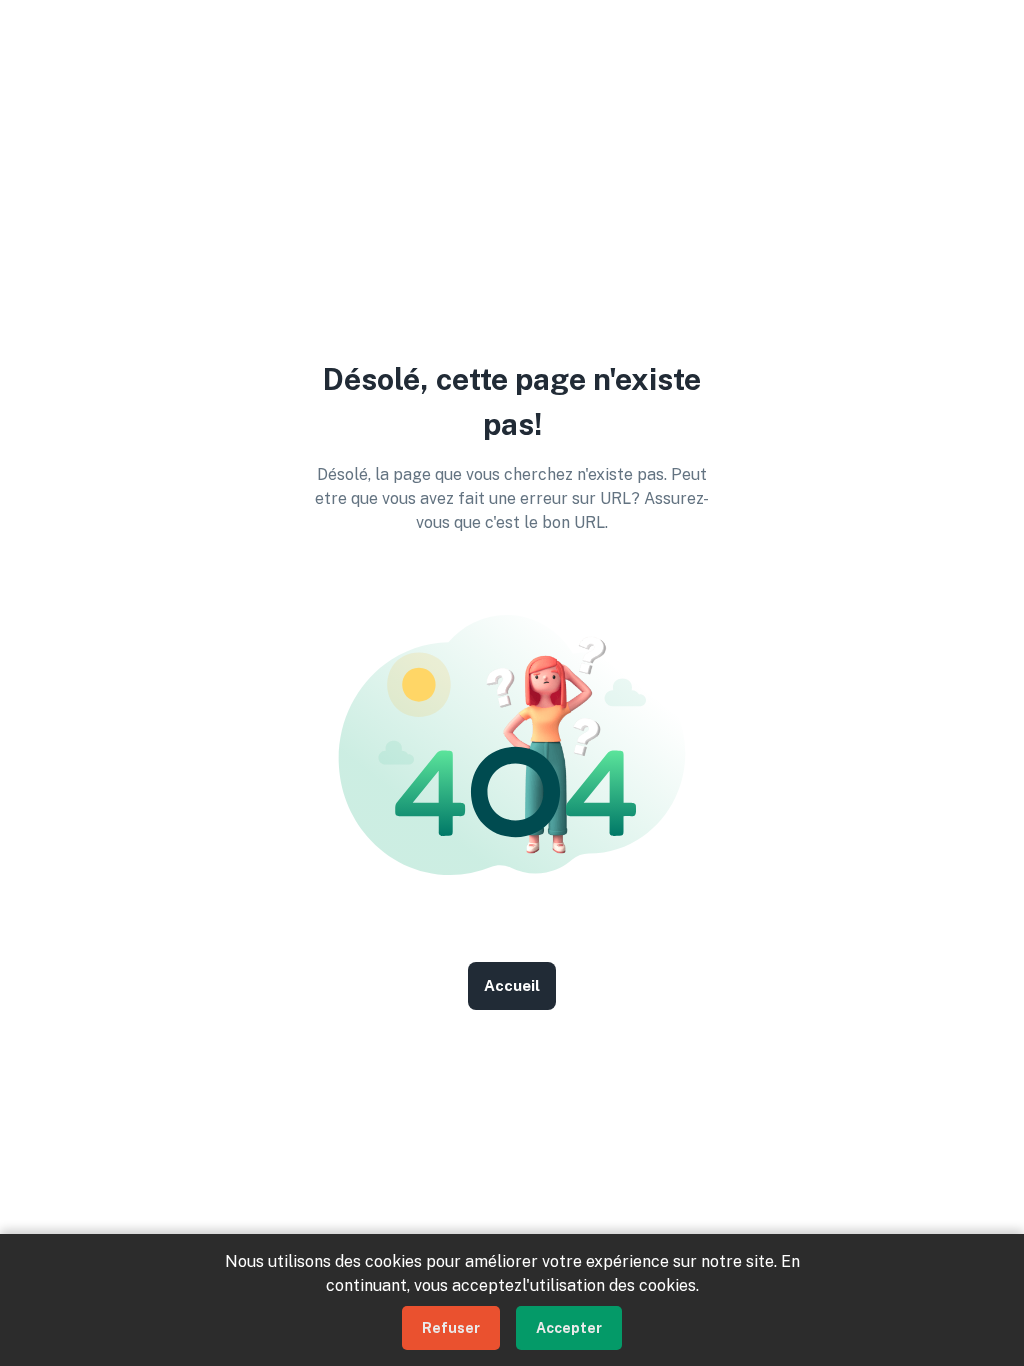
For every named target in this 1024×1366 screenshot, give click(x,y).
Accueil (512, 985)
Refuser (451, 1328)
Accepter (569, 1328)
